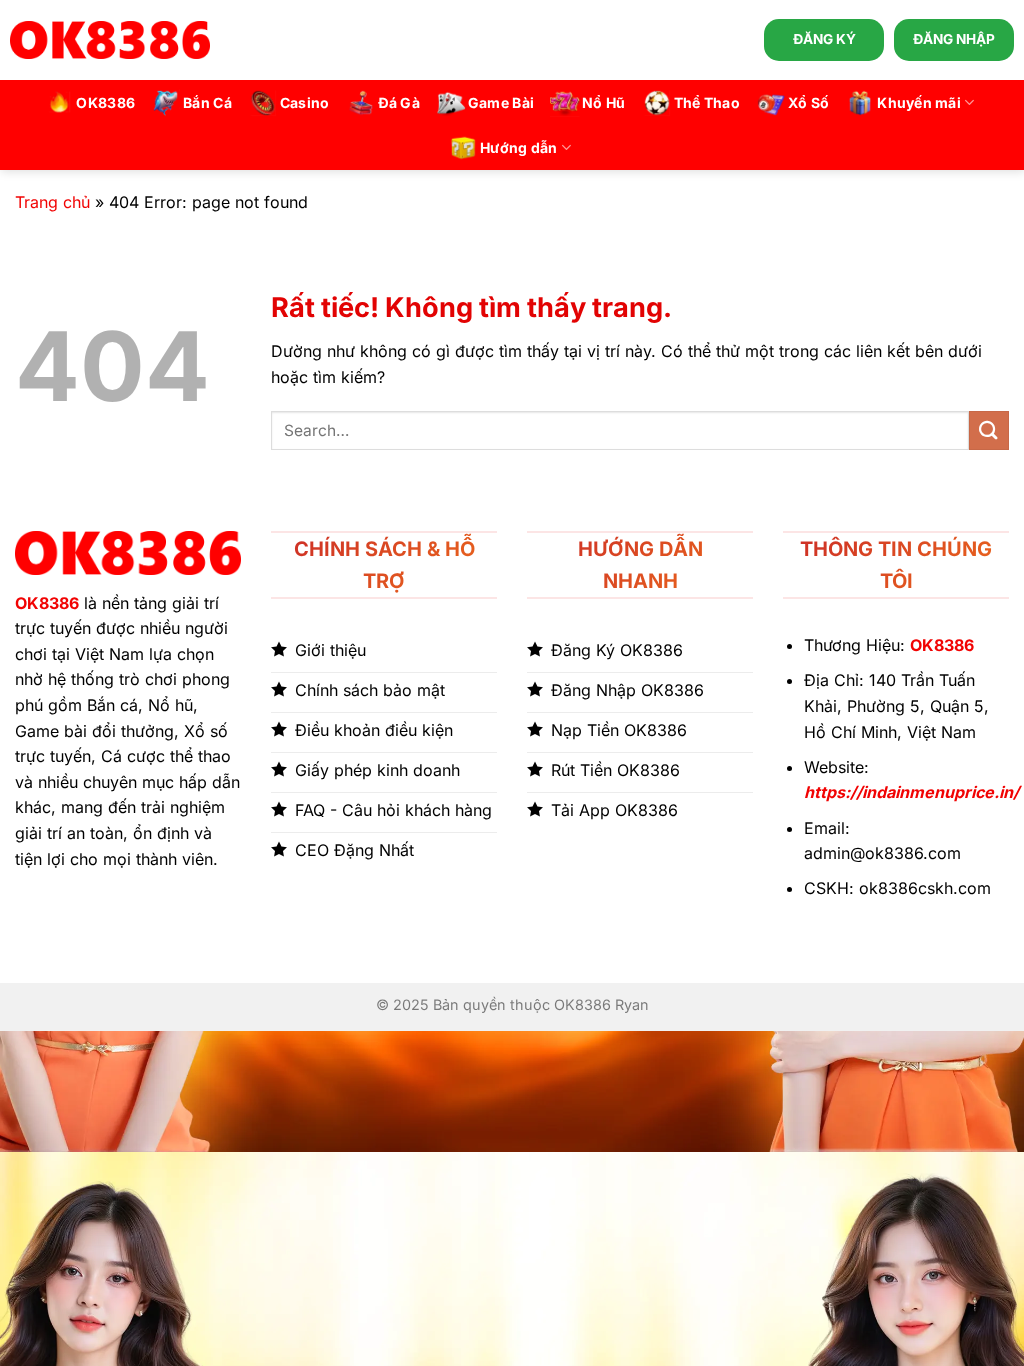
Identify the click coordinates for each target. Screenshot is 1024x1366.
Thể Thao (707, 102)
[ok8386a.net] (110, 40)
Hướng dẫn (519, 147)
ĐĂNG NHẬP (954, 39)
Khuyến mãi (919, 102)
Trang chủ (52, 202)
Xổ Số (808, 102)
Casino (305, 102)
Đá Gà (399, 102)
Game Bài (501, 102)
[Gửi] (989, 430)
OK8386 (105, 102)
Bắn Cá (207, 102)
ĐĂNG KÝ (824, 39)
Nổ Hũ (603, 102)
